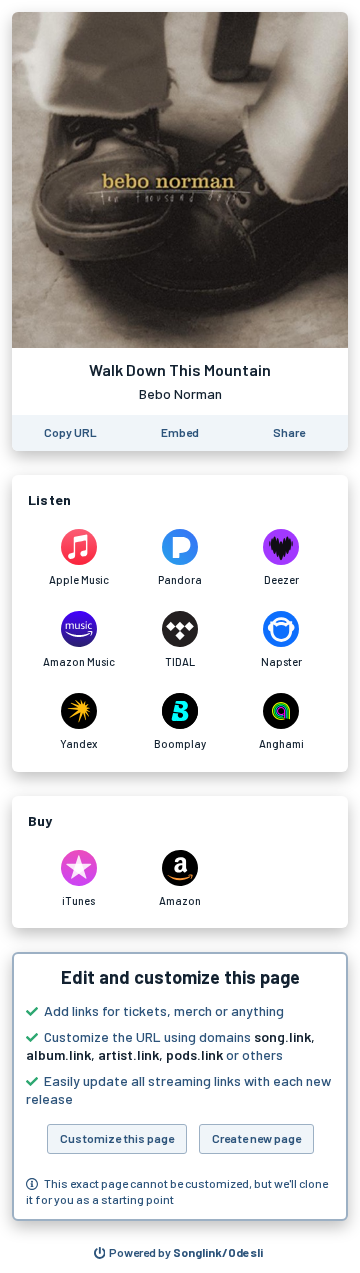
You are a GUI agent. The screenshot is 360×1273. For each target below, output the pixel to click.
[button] (180, 1086)
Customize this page (117, 1138)
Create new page (256, 1138)
